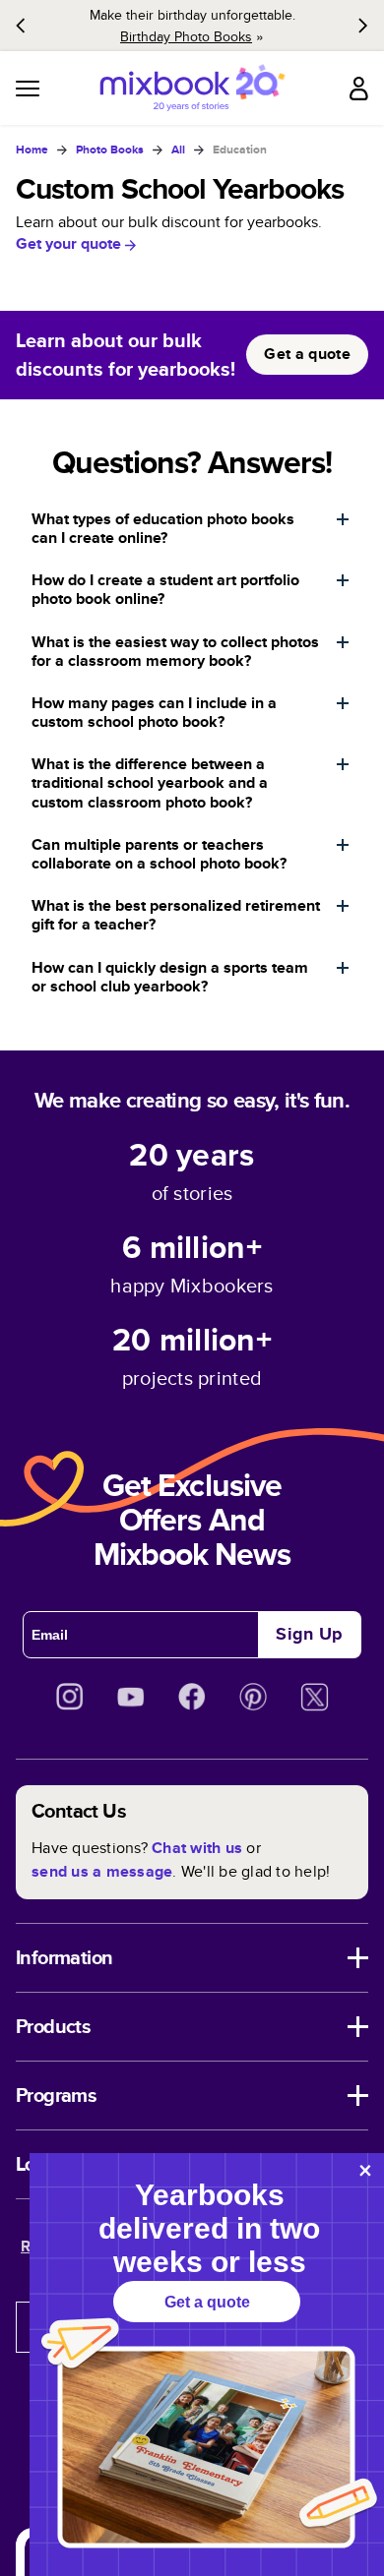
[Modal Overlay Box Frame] (207, 2365)
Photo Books (110, 150)
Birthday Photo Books (186, 36)
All (178, 150)
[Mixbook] (192, 88)
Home (32, 150)
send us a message (102, 1871)
